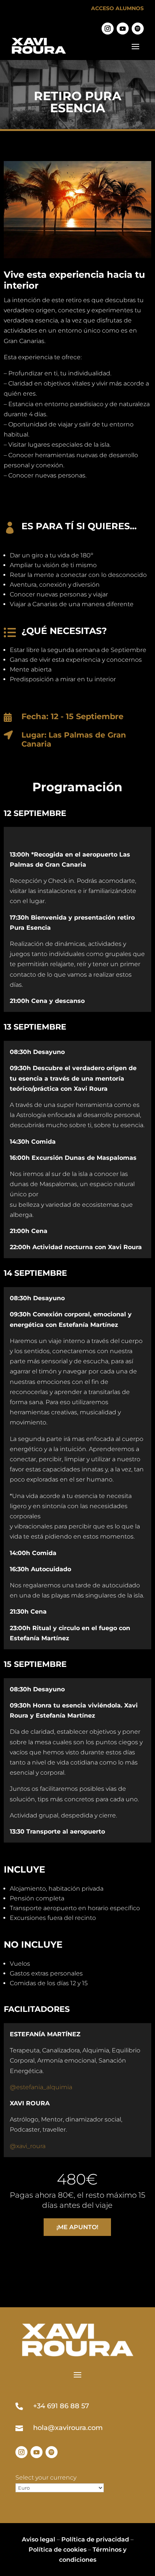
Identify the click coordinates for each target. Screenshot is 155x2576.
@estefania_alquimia (41, 2087)
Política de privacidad (95, 2539)
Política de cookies (58, 2550)
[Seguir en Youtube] (123, 29)
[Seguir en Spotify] (138, 29)
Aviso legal (39, 2539)
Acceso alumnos (117, 8)
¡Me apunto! (77, 2227)
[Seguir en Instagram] (108, 29)
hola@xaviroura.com (68, 2428)
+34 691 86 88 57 (61, 2406)
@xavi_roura (28, 2146)
